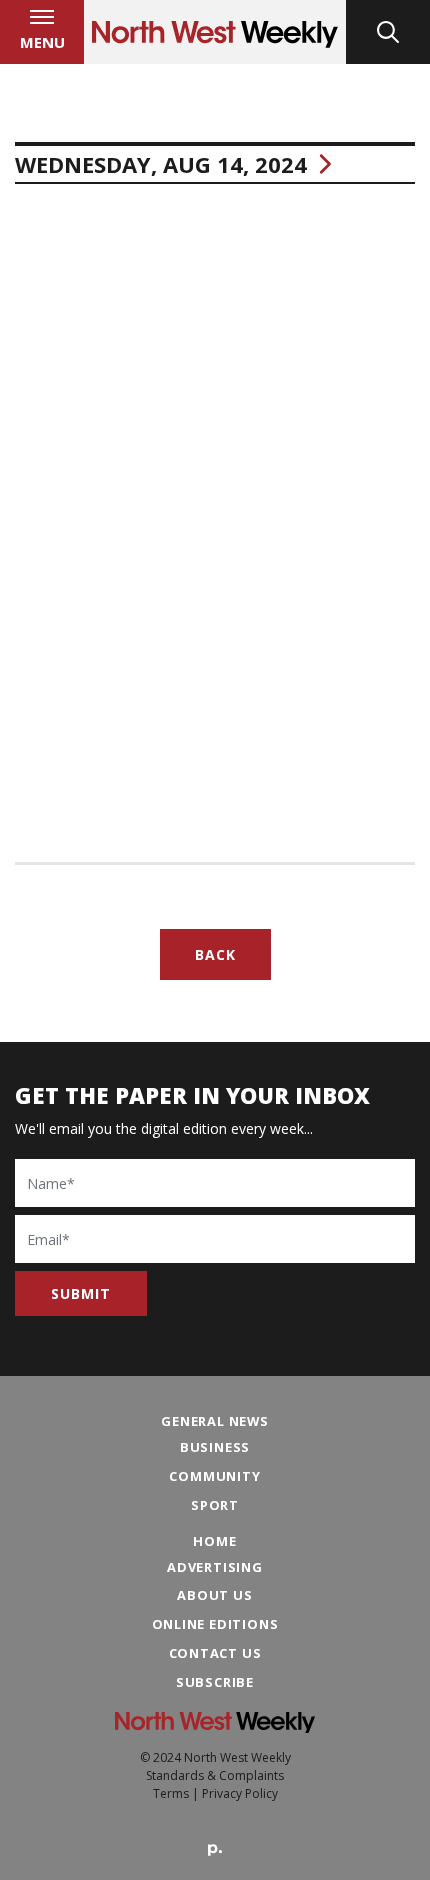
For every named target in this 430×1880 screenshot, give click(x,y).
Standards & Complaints (215, 1775)
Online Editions (215, 1624)
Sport (215, 1505)
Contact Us (215, 1653)
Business (215, 1447)
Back (215, 954)
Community (214, 1476)
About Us (214, 1595)
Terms (171, 1793)
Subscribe (215, 1682)
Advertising (215, 1567)
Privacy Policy (240, 1793)
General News (215, 1421)
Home (214, 1541)
